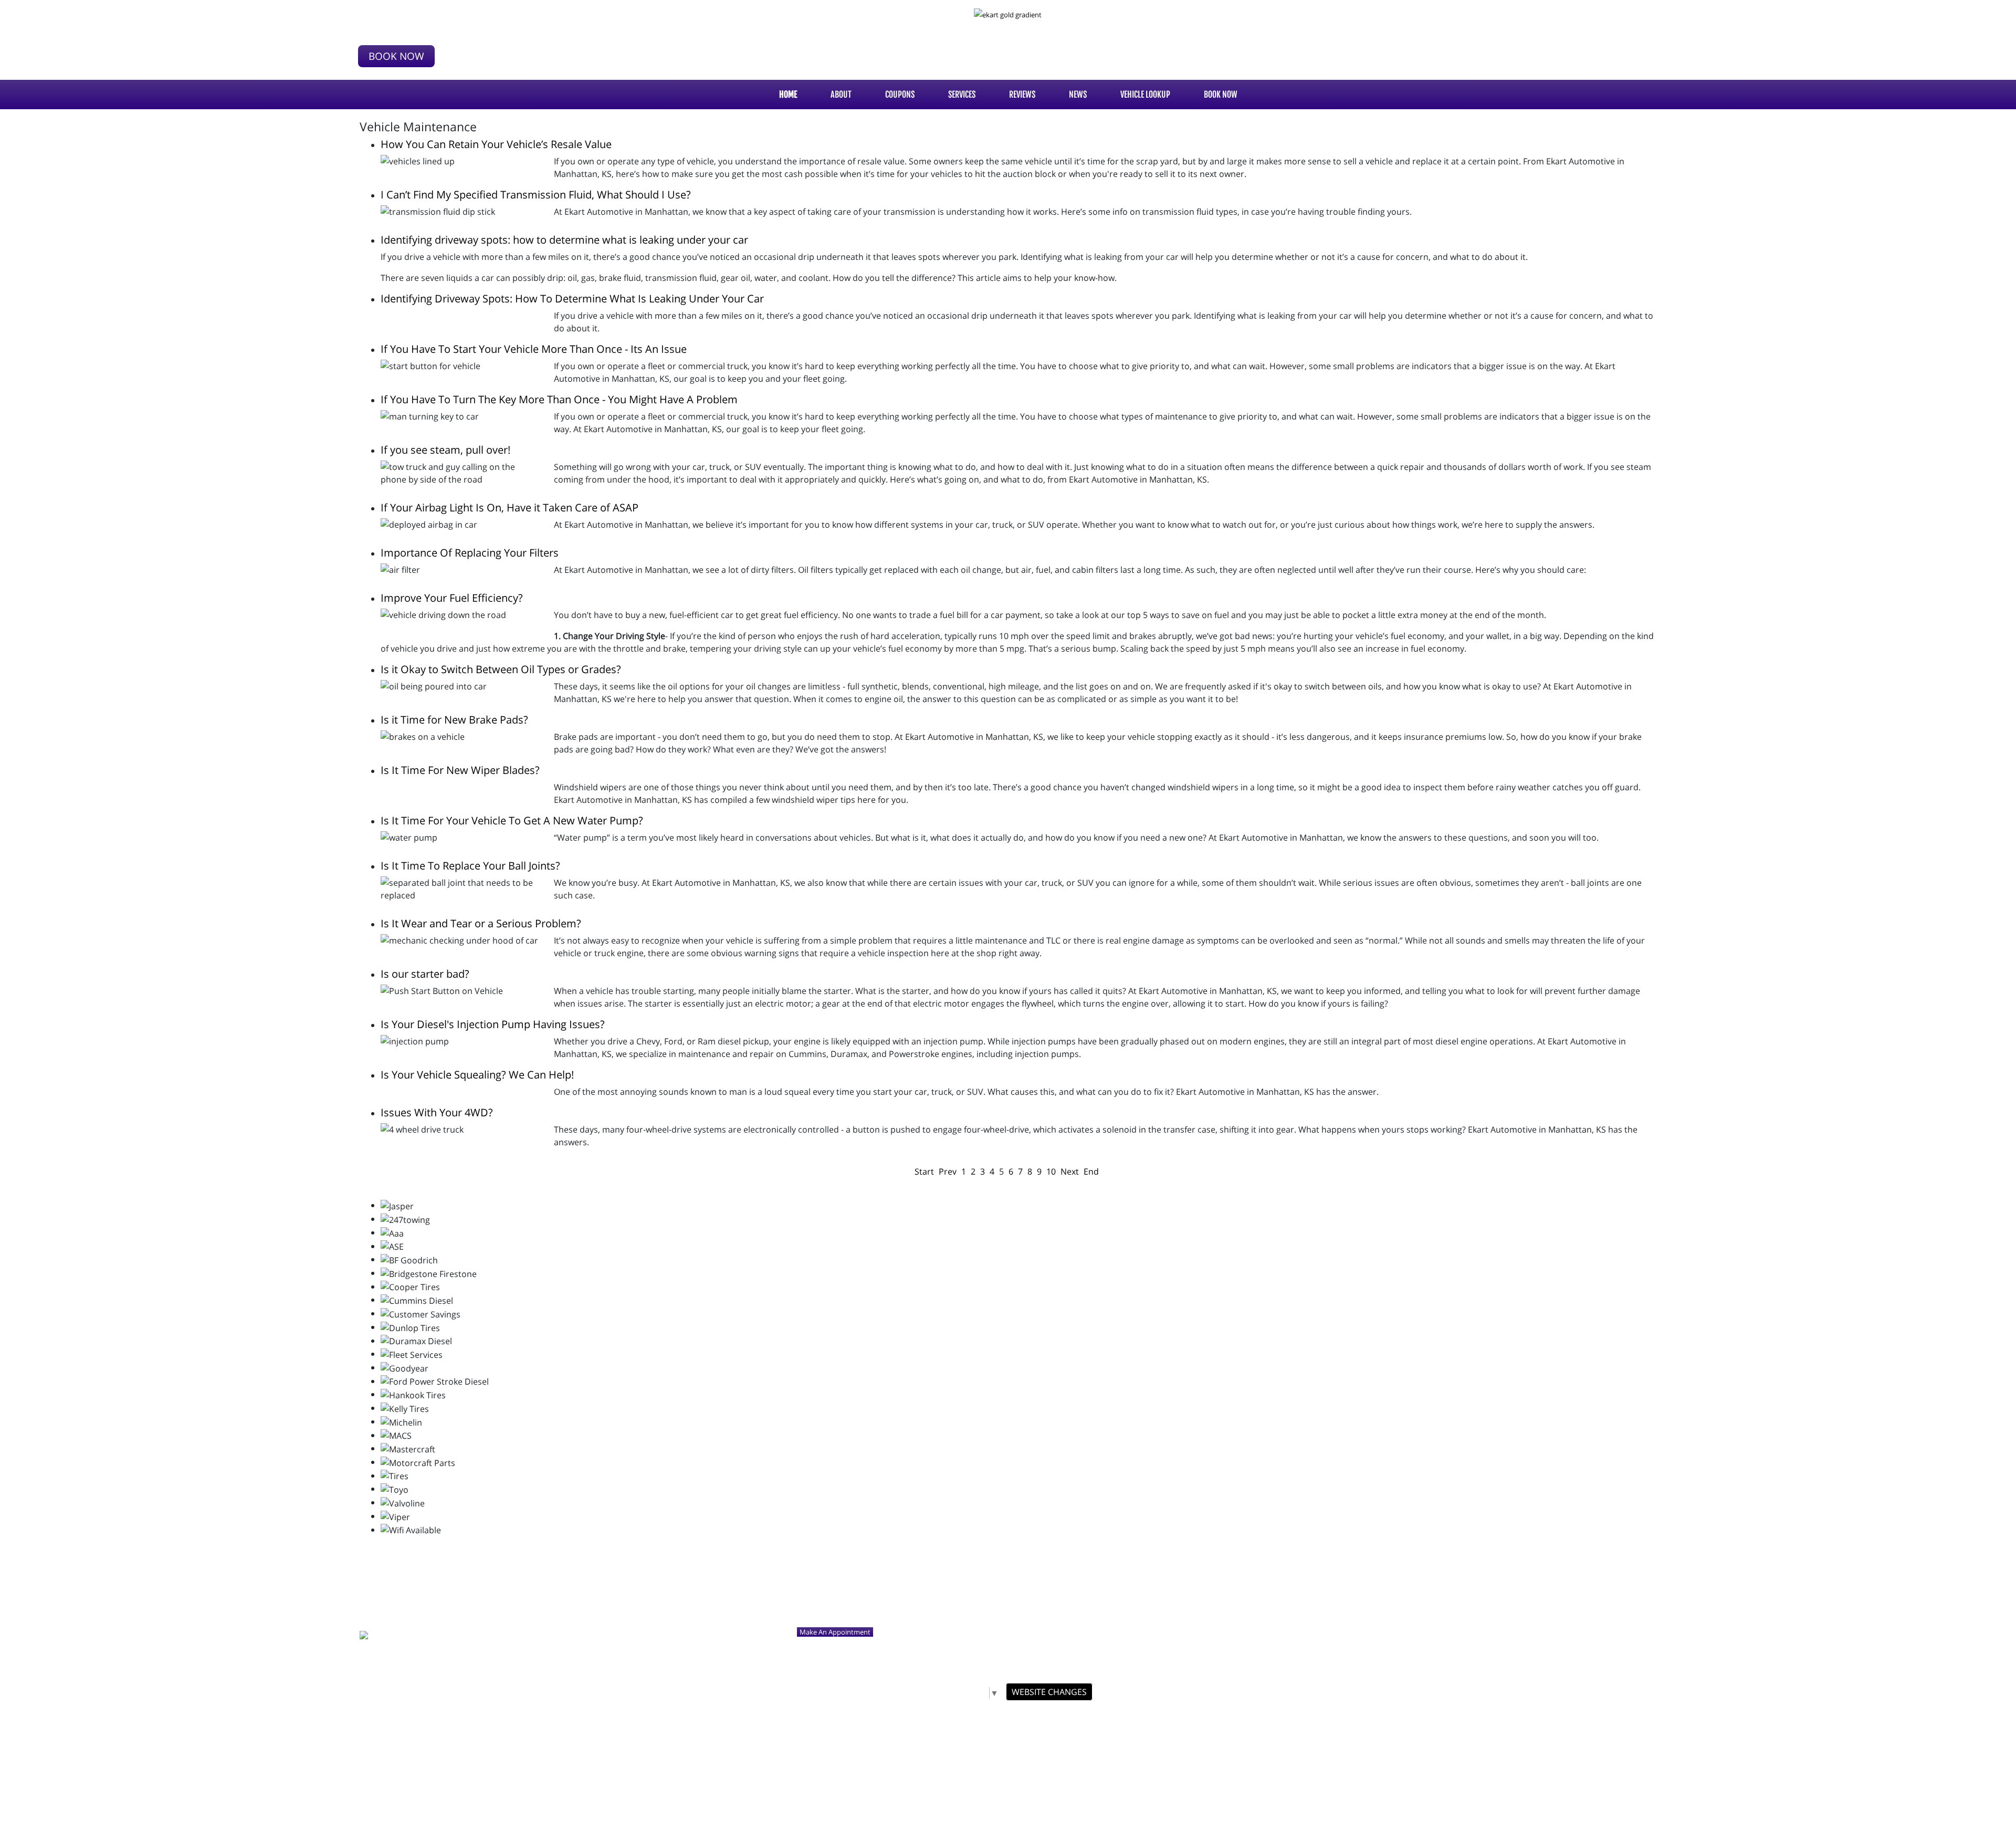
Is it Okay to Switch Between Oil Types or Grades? (501, 669)
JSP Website (1130, 1711)
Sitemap (1111, 1728)
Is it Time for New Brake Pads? (454, 720)
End (1091, 1171)
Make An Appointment (835, 1632)
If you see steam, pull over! (445, 450)
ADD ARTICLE (998, 1744)
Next (1070, 1171)
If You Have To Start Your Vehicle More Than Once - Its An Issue (534, 349)
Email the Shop (411, 1650)
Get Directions (382, 1616)
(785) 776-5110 (395, 35)
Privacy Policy (1071, 1728)
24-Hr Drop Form (915, 1728)
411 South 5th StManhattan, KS (404, 19)
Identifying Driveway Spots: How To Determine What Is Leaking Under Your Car (572, 299)
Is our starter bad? (425, 974)
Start (924, 1171)
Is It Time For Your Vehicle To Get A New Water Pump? (512, 820)
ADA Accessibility (970, 1728)
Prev (948, 1171)
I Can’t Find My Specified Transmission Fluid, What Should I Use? (536, 195)
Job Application (1023, 1728)
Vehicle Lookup (1145, 95)
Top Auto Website (1175, 1711)
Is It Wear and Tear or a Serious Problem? (481, 923)
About (841, 95)
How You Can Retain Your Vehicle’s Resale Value (496, 144)
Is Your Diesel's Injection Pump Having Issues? (493, 1024)
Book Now (396, 56)
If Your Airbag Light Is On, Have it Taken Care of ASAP (510, 507)
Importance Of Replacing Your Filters (470, 553)
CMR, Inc (1098, 1711)
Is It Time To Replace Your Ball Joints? (470, 866)
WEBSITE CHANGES (1049, 1692)
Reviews (1022, 95)
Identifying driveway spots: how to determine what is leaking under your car (564, 240)
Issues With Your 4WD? (437, 1112)
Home (788, 95)
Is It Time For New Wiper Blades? (460, 770)
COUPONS (900, 95)
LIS (1030, 1744)
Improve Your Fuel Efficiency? (452, 598)
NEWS (1078, 95)
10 (1051, 1171)
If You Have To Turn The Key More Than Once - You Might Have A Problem (559, 399)
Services (962, 95)
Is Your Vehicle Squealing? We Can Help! (477, 1075)
